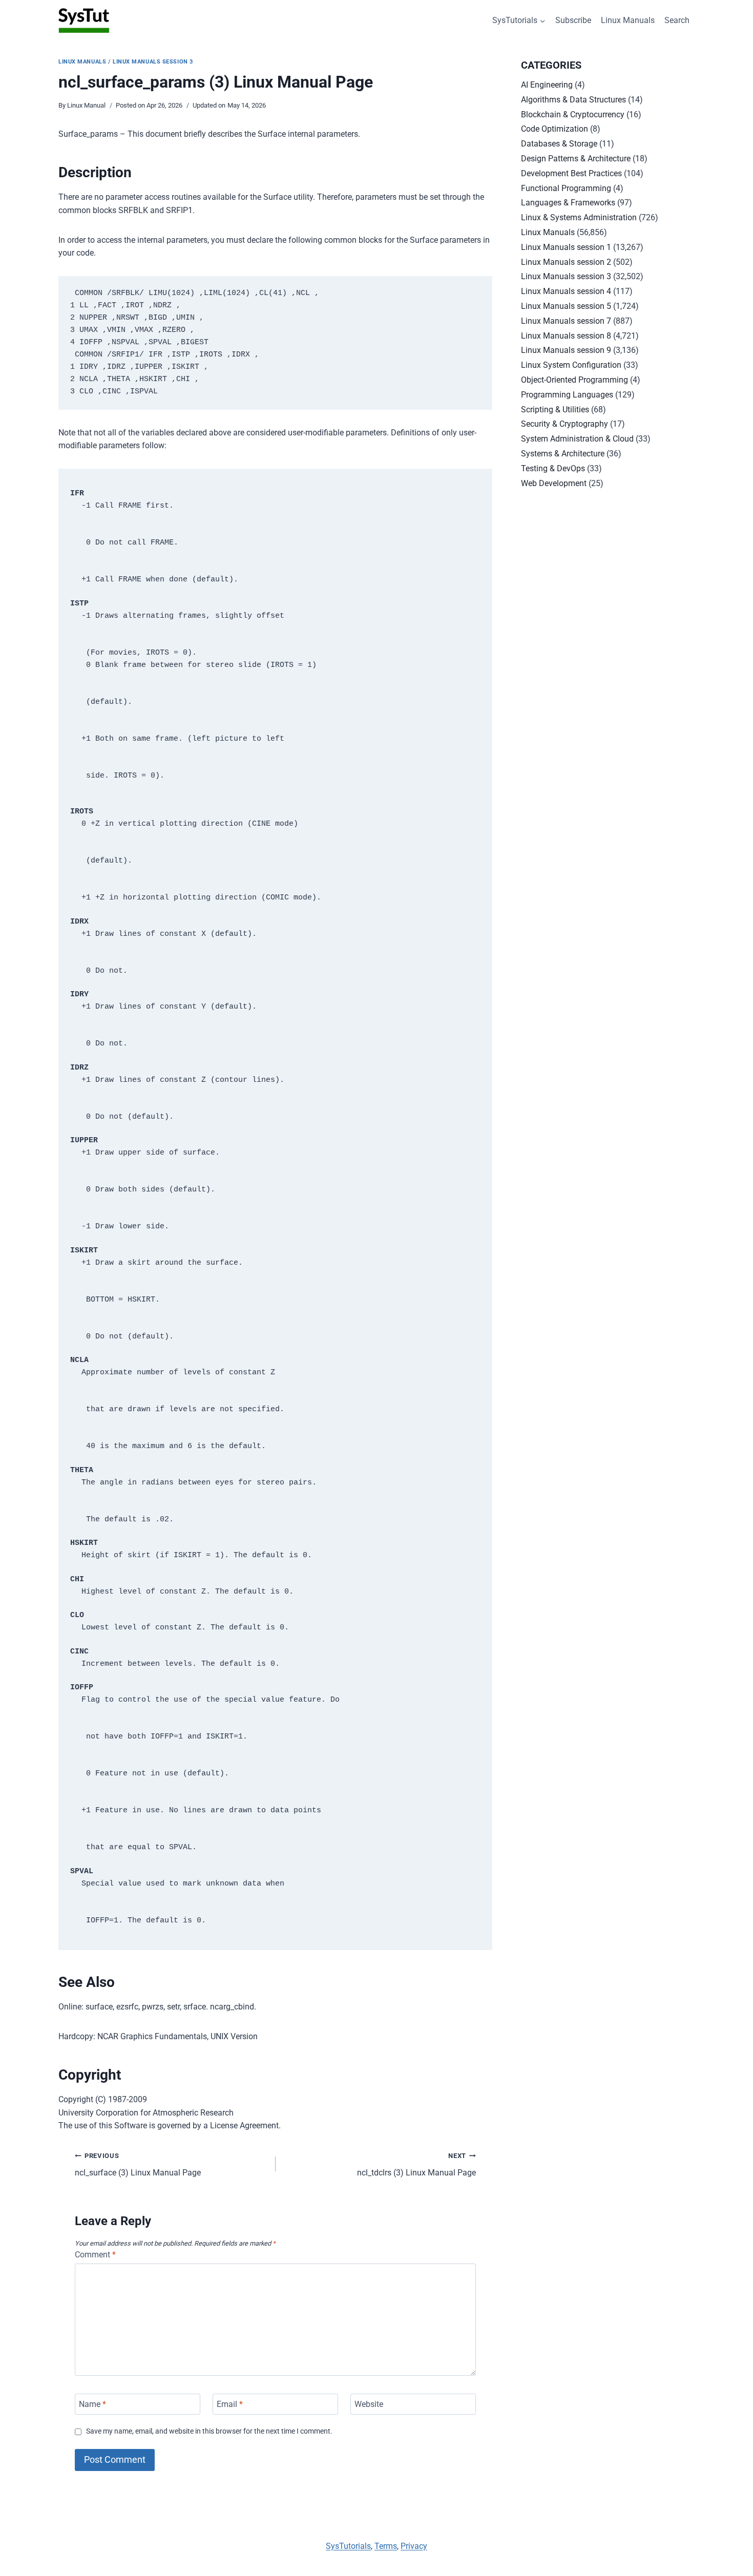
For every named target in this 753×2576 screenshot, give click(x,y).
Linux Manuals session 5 (566, 306)
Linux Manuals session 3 (153, 62)
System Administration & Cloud (577, 439)
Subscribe (573, 20)
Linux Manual (86, 105)
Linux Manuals (628, 20)
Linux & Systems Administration (579, 217)
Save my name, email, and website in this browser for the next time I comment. (209, 2431)
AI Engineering (547, 85)
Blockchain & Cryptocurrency (573, 114)
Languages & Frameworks (568, 203)
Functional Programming (566, 188)
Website (369, 2404)
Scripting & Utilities (555, 410)
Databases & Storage (559, 144)
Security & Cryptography (564, 424)
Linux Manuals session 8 (566, 336)
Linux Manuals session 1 (566, 247)
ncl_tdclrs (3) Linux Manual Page (416, 2165)
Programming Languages (567, 395)
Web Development (554, 483)
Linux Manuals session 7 (566, 321)
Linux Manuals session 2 (566, 262)
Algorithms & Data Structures (573, 100)
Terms (386, 2546)
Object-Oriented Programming (574, 380)
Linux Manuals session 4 (566, 291)
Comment (95, 2255)
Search (677, 20)
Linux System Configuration (571, 365)
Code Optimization (555, 129)
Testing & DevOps (553, 468)
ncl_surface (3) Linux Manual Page (138, 2165)
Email (230, 2404)
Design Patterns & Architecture (576, 159)
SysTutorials (348, 2546)
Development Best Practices (571, 173)
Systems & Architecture (563, 454)
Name (92, 2404)
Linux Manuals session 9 (566, 350)
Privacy (414, 2546)
